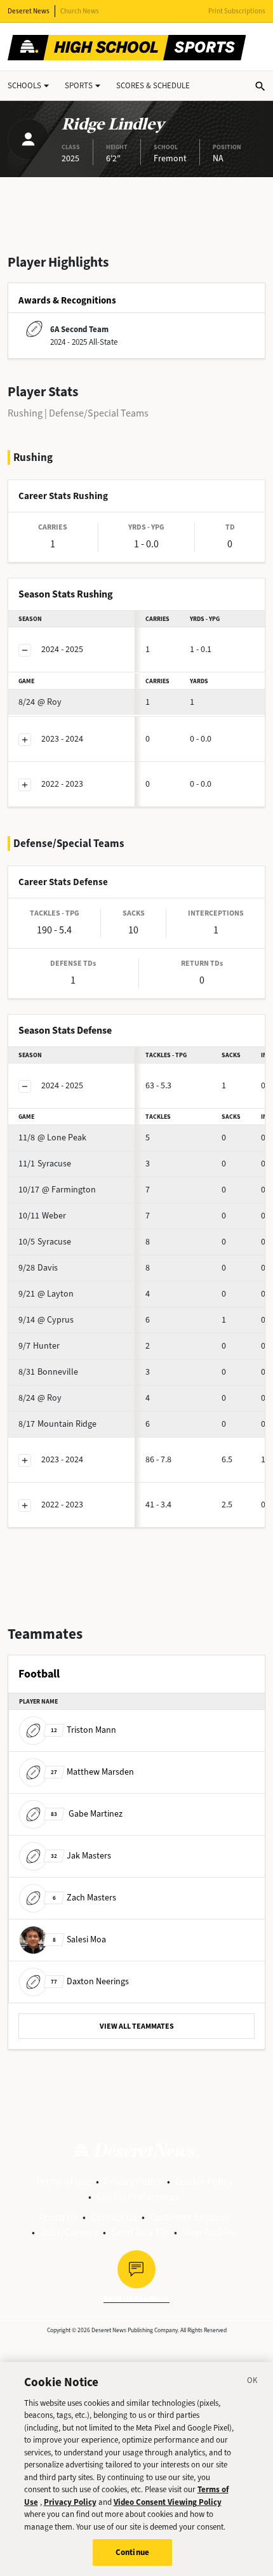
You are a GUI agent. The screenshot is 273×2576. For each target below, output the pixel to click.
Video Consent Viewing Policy (168, 2502)
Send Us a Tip (140, 2232)
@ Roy (40, 702)
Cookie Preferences (138, 2197)
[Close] (253, 2382)
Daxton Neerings (90, 1981)
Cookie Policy (204, 2181)
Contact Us (114, 2217)
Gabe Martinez (87, 1814)
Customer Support (190, 2217)
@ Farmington (57, 1190)
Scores (153, 85)
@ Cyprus (46, 1320)
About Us (58, 2217)
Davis (38, 1268)
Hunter (39, 1346)
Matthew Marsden (92, 1772)
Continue (132, 2552)
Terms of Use (63, 2181)
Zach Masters (84, 1898)
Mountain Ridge (57, 1424)
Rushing (25, 413)
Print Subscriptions (237, 11)
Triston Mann (83, 1730)
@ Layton (46, 1294)
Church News (80, 11)
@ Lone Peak (52, 1138)
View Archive (209, 2232)
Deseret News (29, 11)
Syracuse (45, 1164)
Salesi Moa (79, 1939)
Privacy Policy (133, 2181)
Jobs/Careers (69, 2232)
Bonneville (48, 1372)
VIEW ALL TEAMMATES (137, 2026)
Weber (42, 1216)
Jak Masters (81, 1856)
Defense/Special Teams (99, 413)
